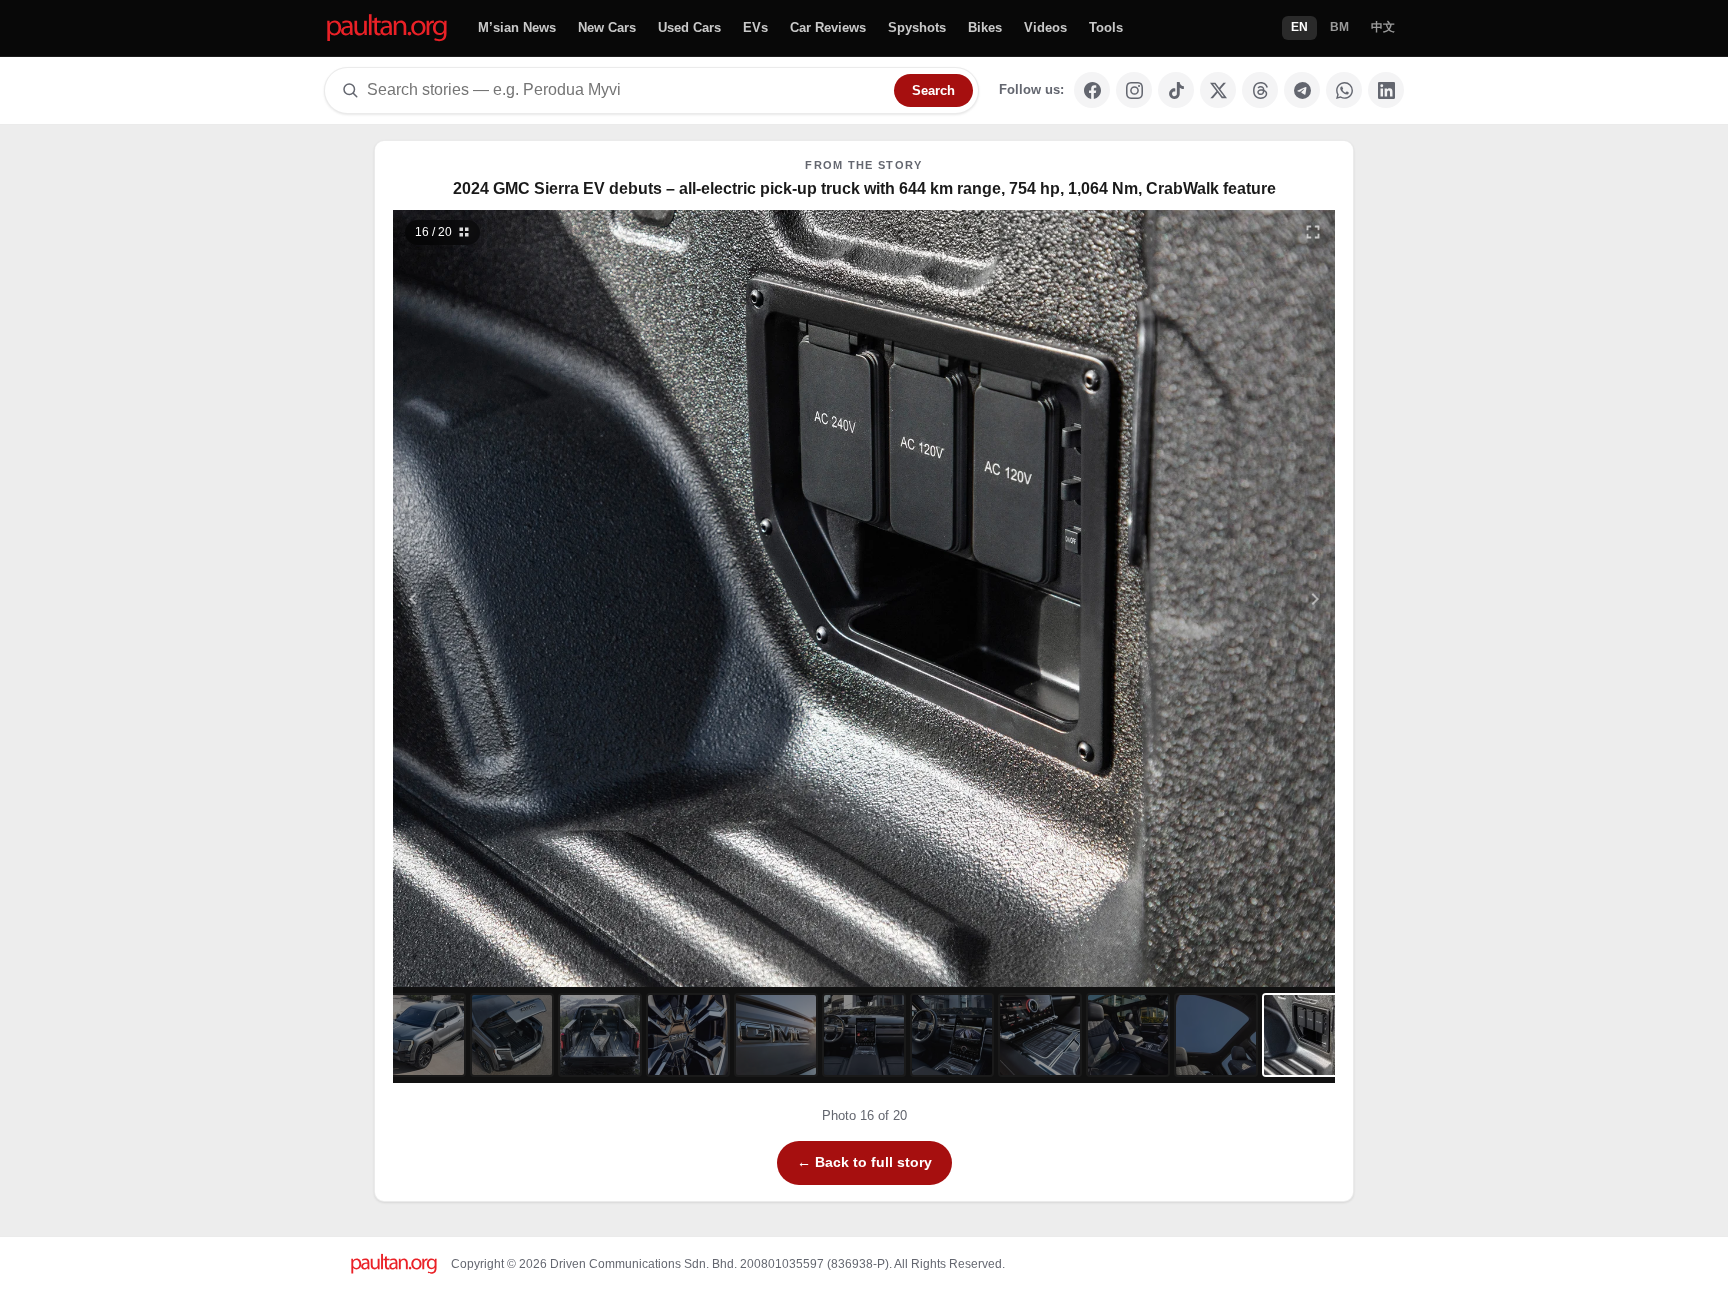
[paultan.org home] (387, 28)
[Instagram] (1134, 90)
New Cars (607, 27)
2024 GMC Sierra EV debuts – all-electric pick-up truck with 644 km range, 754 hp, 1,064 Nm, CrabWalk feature (864, 188)
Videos (1045, 27)
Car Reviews (828, 27)
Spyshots (917, 27)
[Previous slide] (511, 598)
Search (933, 90)
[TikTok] (1176, 90)
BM (1339, 27)
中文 (1383, 27)
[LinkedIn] (1386, 90)
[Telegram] (1302, 90)
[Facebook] (1092, 90)
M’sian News (517, 27)
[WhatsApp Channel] (1344, 90)
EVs (755, 27)
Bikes (985, 27)
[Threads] (1260, 90)
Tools (1106, 27)
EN (1299, 27)
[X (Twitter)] (1218, 90)
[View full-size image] (1313, 232)
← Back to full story (864, 1162)
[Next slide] (1218, 598)
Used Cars (689, 27)
